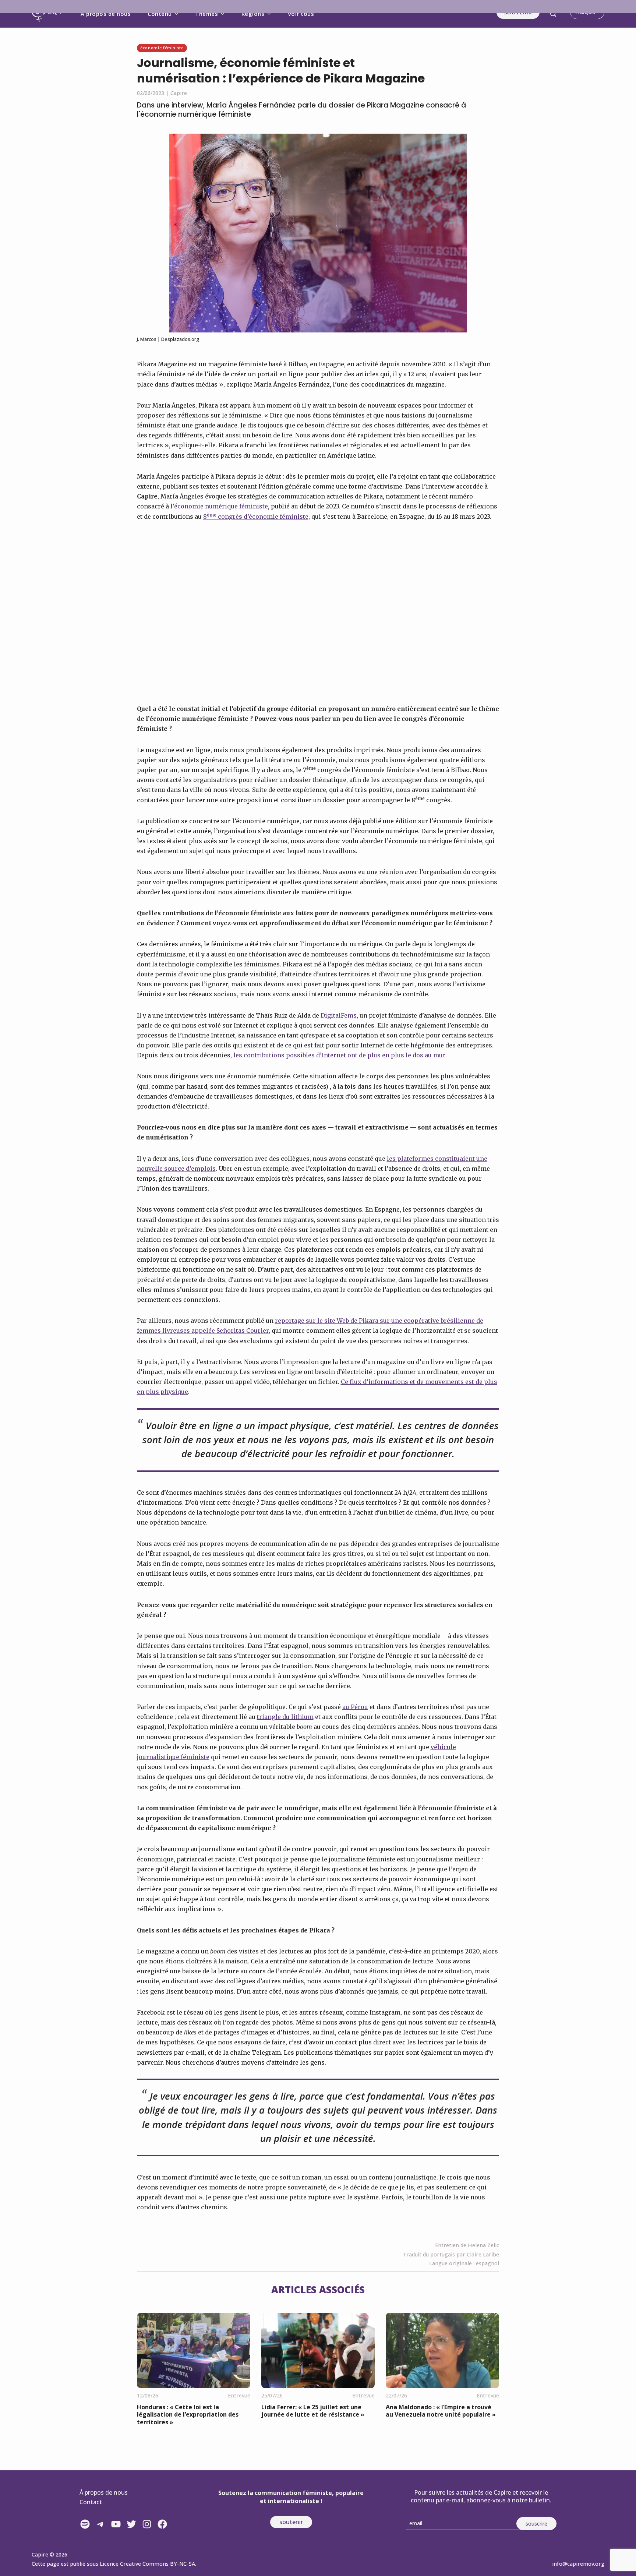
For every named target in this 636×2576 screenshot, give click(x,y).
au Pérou (355, 1707)
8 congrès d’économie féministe (256, 517)
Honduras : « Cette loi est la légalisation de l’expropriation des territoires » (188, 2415)
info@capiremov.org (578, 2564)
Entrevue (239, 2395)
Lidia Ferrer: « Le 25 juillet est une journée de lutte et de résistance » (313, 2411)
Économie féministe (162, 48)
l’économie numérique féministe (219, 506)
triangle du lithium (285, 1717)
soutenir (291, 2522)
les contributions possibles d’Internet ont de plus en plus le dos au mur (339, 1055)
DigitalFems (339, 1015)
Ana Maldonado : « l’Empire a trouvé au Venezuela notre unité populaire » (441, 2411)
